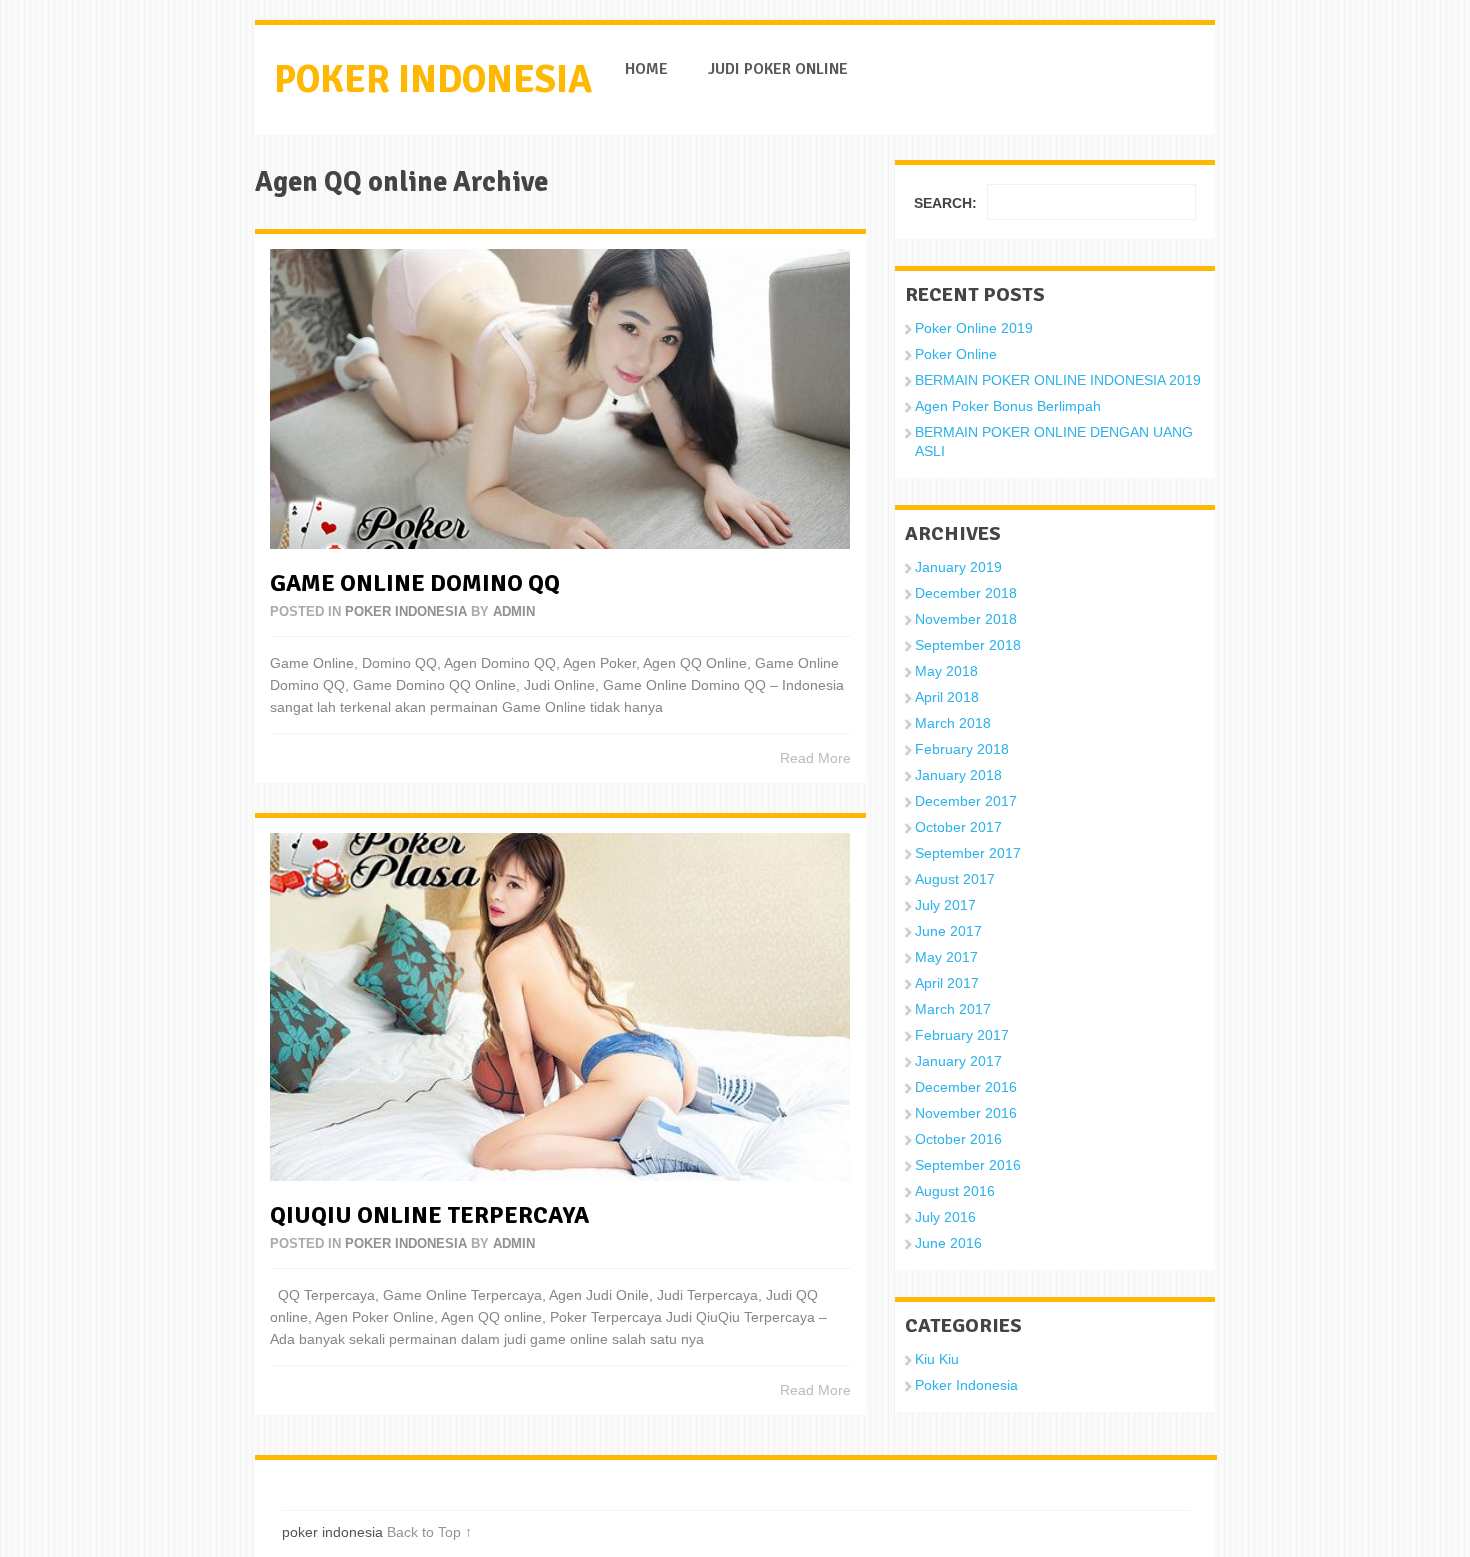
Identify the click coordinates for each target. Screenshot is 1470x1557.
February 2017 (962, 1035)
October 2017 (958, 827)
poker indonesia (433, 79)
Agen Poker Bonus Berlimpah (1008, 406)
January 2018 (958, 775)
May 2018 (946, 671)
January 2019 (958, 567)
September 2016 (968, 1165)
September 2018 (968, 645)
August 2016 (955, 1191)
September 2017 (968, 853)
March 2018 (953, 723)
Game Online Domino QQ (415, 583)
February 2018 (962, 749)
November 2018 (966, 619)
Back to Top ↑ (429, 1532)
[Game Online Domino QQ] (560, 399)
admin (514, 611)
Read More (815, 758)
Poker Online (956, 354)
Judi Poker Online (778, 69)
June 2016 (948, 1243)
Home (646, 69)
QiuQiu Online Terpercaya (429, 1215)
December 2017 (966, 801)
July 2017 (945, 905)
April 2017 (947, 983)
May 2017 (946, 957)
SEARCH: (945, 203)
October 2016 (958, 1139)
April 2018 (947, 697)
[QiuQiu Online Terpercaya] (560, 1007)
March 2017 (953, 1009)
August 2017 (955, 879)
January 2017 (958, 1061)
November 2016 (966, 1113)
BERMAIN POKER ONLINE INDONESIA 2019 (1058, 380)
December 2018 (966, 593)
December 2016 (966, 1087)
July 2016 (945, 1217)
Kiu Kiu (937, 1359)
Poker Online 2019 (974, 328)
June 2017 (948, 931)
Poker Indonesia (406, 611)
